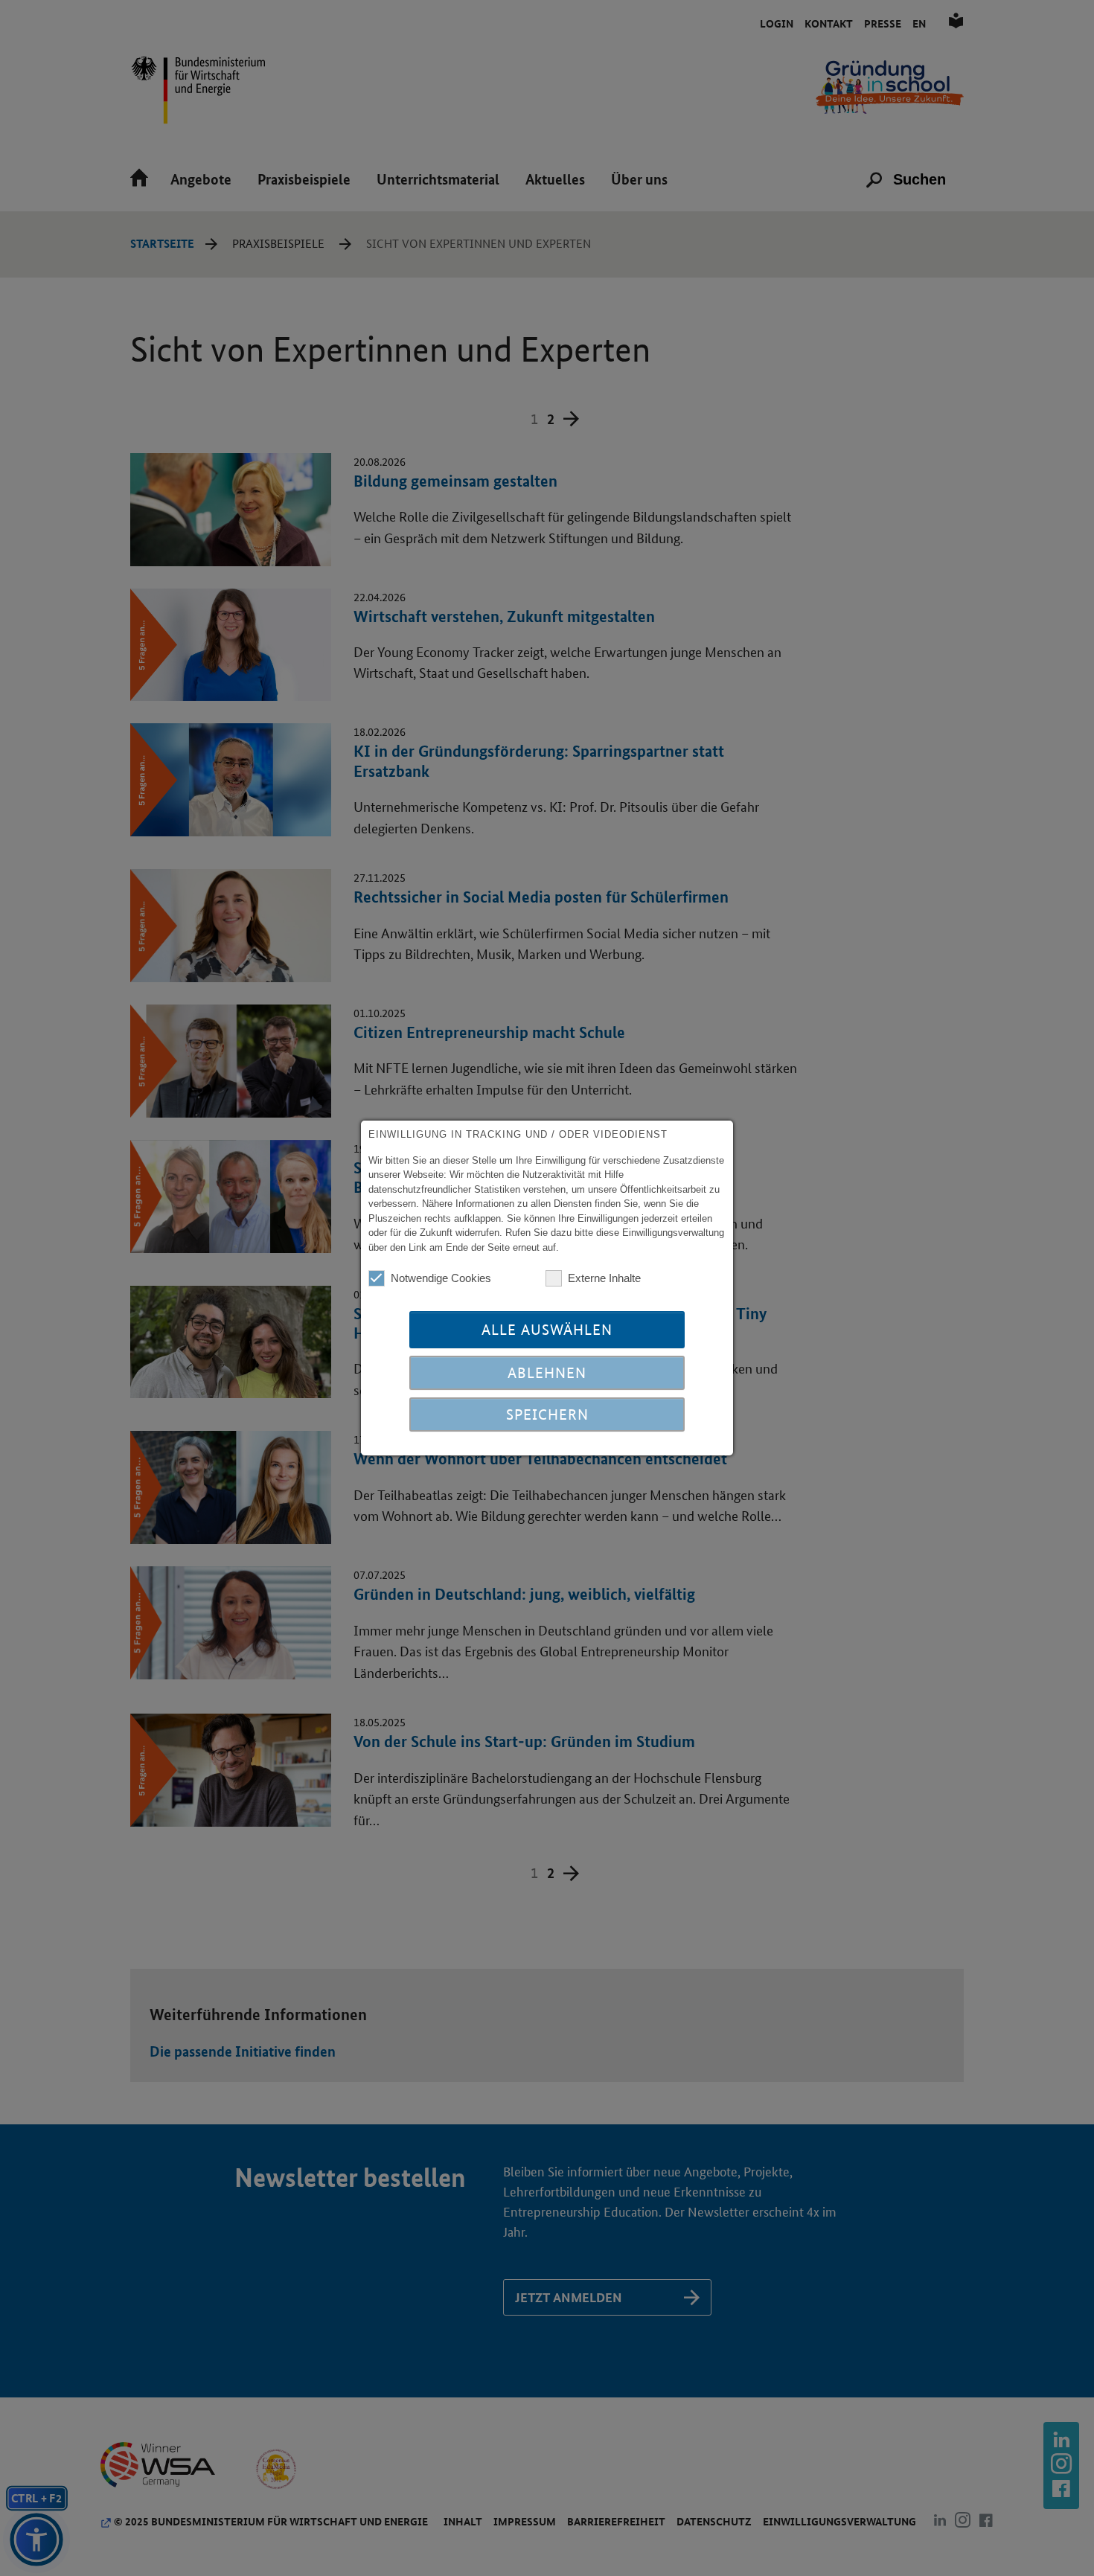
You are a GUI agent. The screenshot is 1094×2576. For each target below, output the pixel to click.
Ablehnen (547, 1373)
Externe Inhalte (604, 1278)
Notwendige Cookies (441, 1278)
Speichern (547, 1414)
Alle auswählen (547, 1330)
